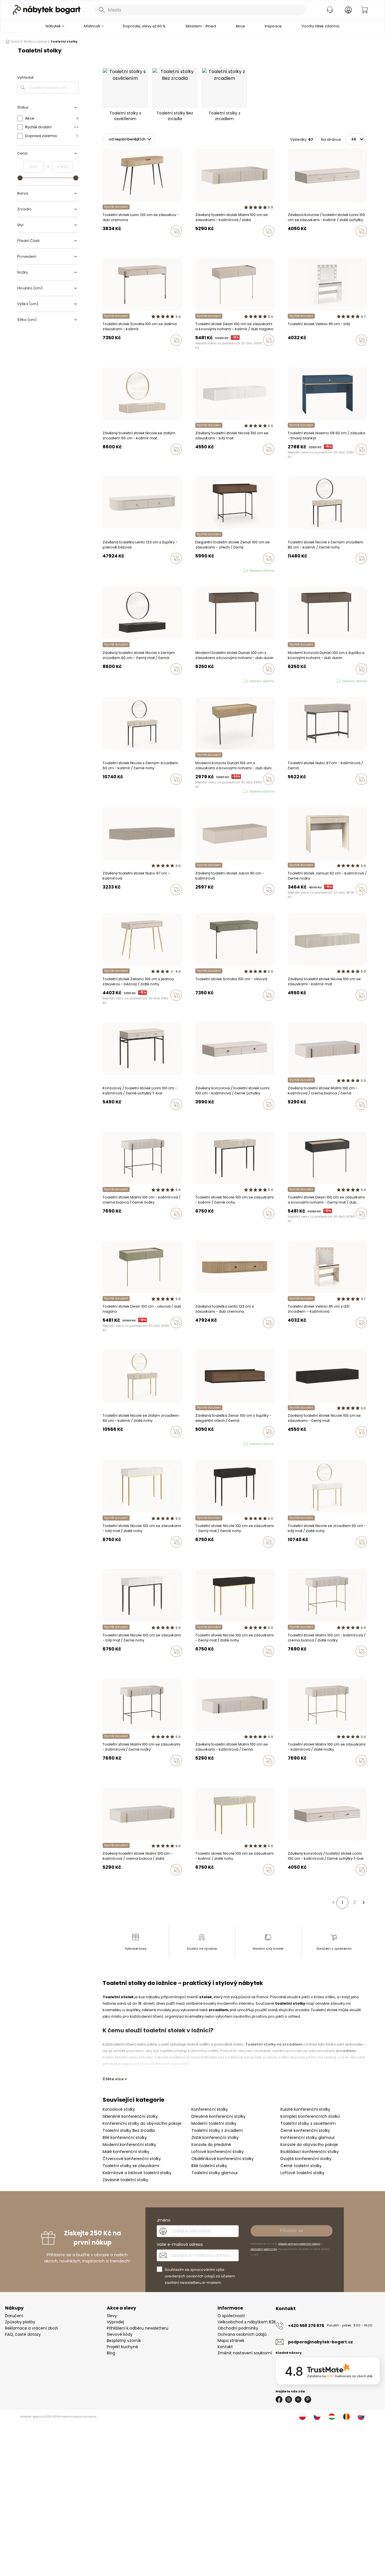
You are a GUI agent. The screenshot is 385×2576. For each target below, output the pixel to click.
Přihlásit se (292, 2231)
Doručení (14, 2316)
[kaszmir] (197, 243)
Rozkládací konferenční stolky (310, 2152)
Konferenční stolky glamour (308, 2138)
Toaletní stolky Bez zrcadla (129, 2130)
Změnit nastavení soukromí (245, 2353)
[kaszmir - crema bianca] (202, 243)
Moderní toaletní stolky (214, 2123)
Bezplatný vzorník (124, 2341)
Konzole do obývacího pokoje (309, 2145)
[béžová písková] (104, 570)
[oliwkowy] (208, 352)
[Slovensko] (361, 2417)
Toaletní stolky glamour (215, 2173)
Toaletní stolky (64, 41)
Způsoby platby (20, 2322)
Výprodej (115, 2322)
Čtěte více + (115, 2079)
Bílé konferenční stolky (125, 2138)
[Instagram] (289, 2399)
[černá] (300, 352)
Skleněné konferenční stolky (130, 2116)
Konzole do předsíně (211, 2145)
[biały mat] (202, 461)
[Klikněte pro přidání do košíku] (176, 231)
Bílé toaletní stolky (209, 2166)
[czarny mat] (197, 352)
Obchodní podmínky (238, 2328)
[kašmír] (289, 352)
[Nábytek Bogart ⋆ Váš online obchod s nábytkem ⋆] (47, 10)
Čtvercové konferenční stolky (132, 2159)
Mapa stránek (231, 2341)
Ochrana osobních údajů (242, 2334)
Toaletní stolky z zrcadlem (217, 2130)
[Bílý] (295, 352)
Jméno (164, 2220)
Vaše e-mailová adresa (180, 2244)
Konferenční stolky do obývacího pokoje (142, 2123)
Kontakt (225, 2347)
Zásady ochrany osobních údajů (299, 2244)
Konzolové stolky (119, 2109)
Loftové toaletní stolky (302, 2173)
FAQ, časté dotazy (23, 2334)
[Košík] (364, 10)
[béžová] (104, 1007)
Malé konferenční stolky (126, 2152)
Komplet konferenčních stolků (310, 2116)
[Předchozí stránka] (333, 1903)
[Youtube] (298, 2399)
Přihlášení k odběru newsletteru (138, 2328)
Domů (15, 41)
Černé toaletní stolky (301, 2166)
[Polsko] (302, 2417)
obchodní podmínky (264, 2249)
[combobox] (200, 10)
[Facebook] (279, 2399)
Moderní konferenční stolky (129, 2145)
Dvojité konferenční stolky (306, 2159)
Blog (111, 2353)
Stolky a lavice (35, 41)
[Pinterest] (308, 2399)
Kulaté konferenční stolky (305, 2109)
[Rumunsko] (346, 2417)
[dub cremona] (110, 570)
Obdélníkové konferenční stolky (223, 2159)
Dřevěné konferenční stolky (218, 2116)
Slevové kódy (120, 2334)
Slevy (112, 2316)
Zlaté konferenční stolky (215, 2138)
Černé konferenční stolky (305, 2130)
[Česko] (317, 2417)
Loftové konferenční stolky (218, 2152)
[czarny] (197, 461)
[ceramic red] (213, 352)
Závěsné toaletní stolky (125, 2180)
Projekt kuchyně (122, 2347)
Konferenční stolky (210, 2109)
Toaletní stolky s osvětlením (308, 2123)
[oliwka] (110, 352)
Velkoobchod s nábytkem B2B (247, 2322)
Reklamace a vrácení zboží (31, 2328)
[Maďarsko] (332, 2417)
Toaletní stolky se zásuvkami (131, 2166)
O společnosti (231, 2316)
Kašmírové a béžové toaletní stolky (137, 2173)
